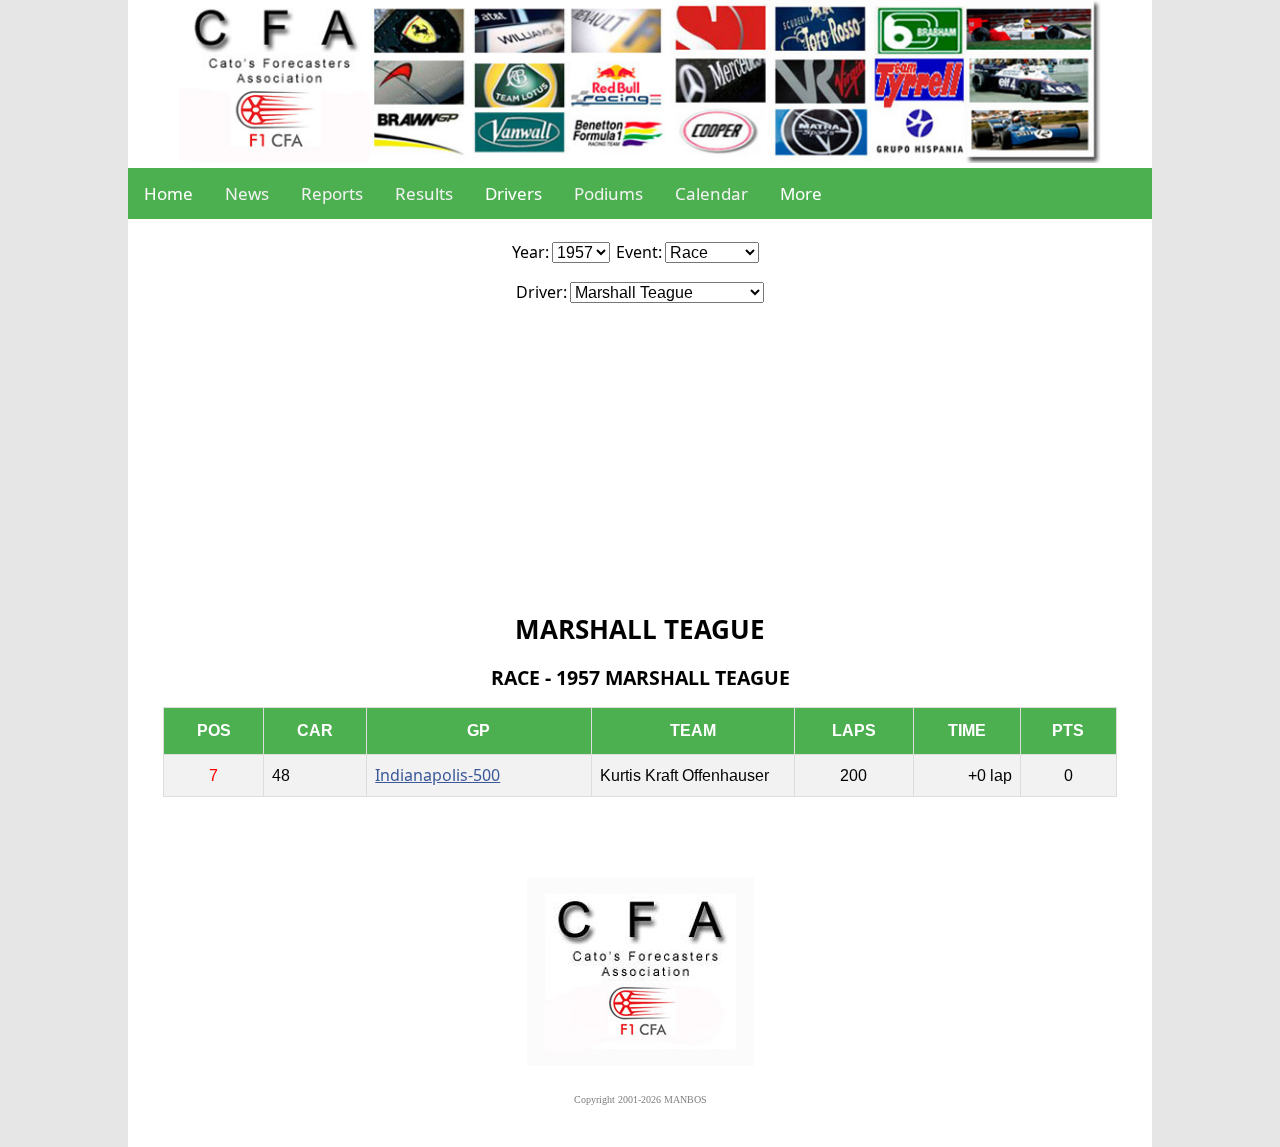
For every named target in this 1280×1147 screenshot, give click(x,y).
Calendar (711, 193)
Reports (332, 193)
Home (168, 193)
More (801, 193)
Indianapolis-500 (437, 775)
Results (424, 193)
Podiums (608, 193)
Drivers (513, 193)
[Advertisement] (640, 453)
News (247, 193)
